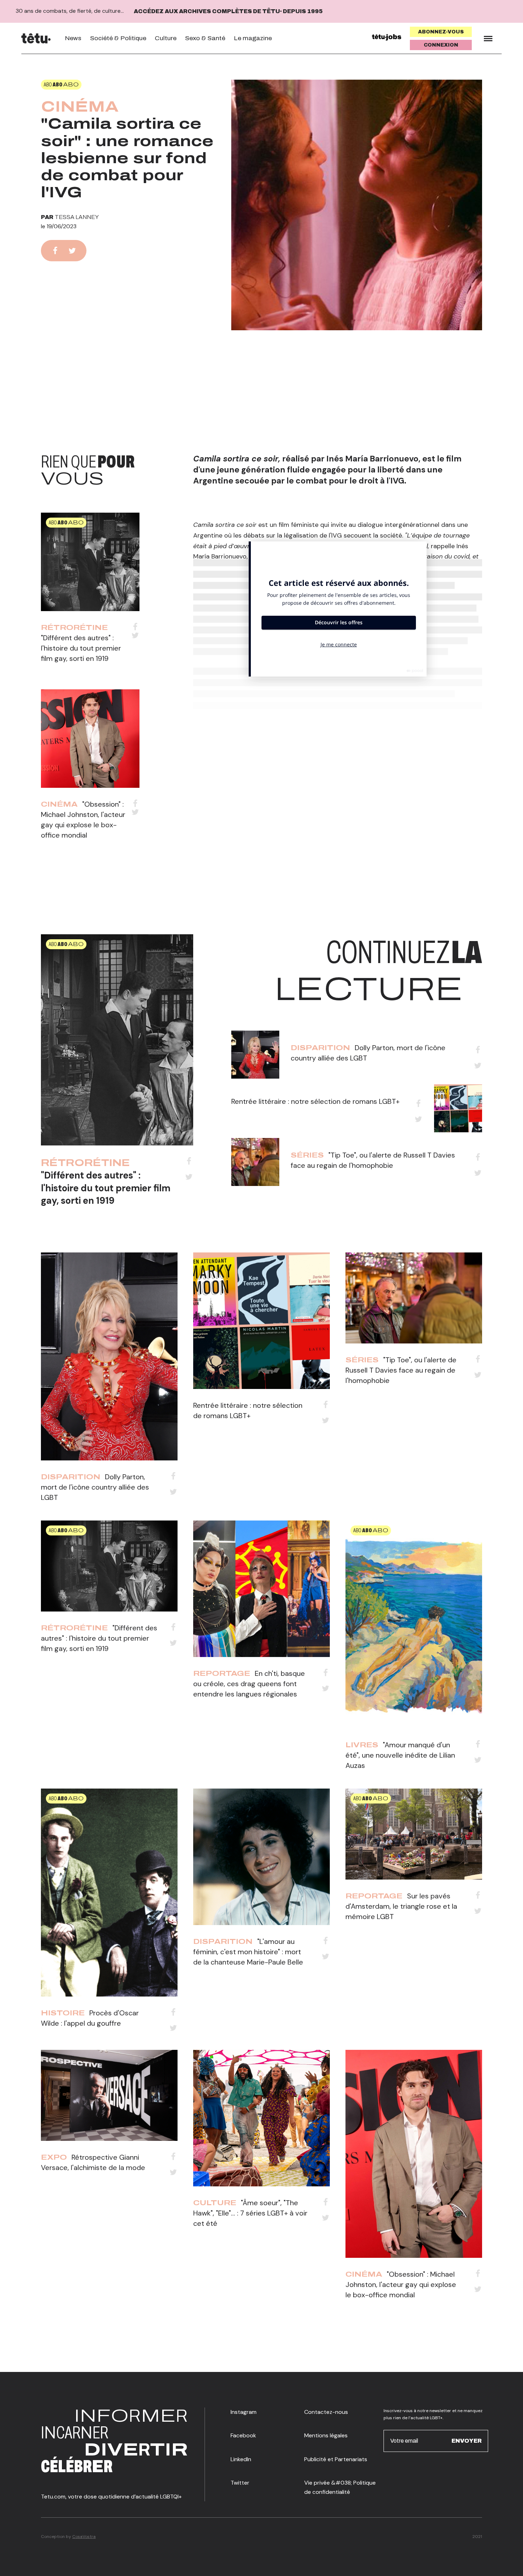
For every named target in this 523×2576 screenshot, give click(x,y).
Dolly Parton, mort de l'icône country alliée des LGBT (95, 1487)
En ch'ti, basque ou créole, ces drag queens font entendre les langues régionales (249, 1684)
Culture (166, 38)
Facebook (243, 2435)
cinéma (80, 107)
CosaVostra (84, 2537)
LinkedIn (241, 2459)
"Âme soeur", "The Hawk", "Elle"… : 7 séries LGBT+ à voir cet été (250, 2213)
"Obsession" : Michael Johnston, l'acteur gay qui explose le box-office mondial (401, 2284)
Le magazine (253, 38)
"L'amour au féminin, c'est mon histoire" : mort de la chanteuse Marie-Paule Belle (248, 1952)
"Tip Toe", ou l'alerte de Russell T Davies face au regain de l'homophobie (401, 1370)
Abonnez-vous (441, 32)
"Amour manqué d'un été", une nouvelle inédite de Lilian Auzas (400, 1755)
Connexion (441, 45)
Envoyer (467, 2441)
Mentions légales (326, 2435)
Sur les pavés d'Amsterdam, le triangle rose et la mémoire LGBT (401, 1906)
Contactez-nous (326, 2412)
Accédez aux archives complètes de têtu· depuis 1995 (228, 11)
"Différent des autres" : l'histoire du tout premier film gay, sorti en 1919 (81, 648)
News (73, 38)
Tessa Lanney (77, 217)
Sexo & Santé (205, 38)
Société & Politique (118, 38)
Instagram (244, 2412)
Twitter (240, 2483)
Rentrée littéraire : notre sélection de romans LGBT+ (315, 1101)
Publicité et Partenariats (336, 2459)
